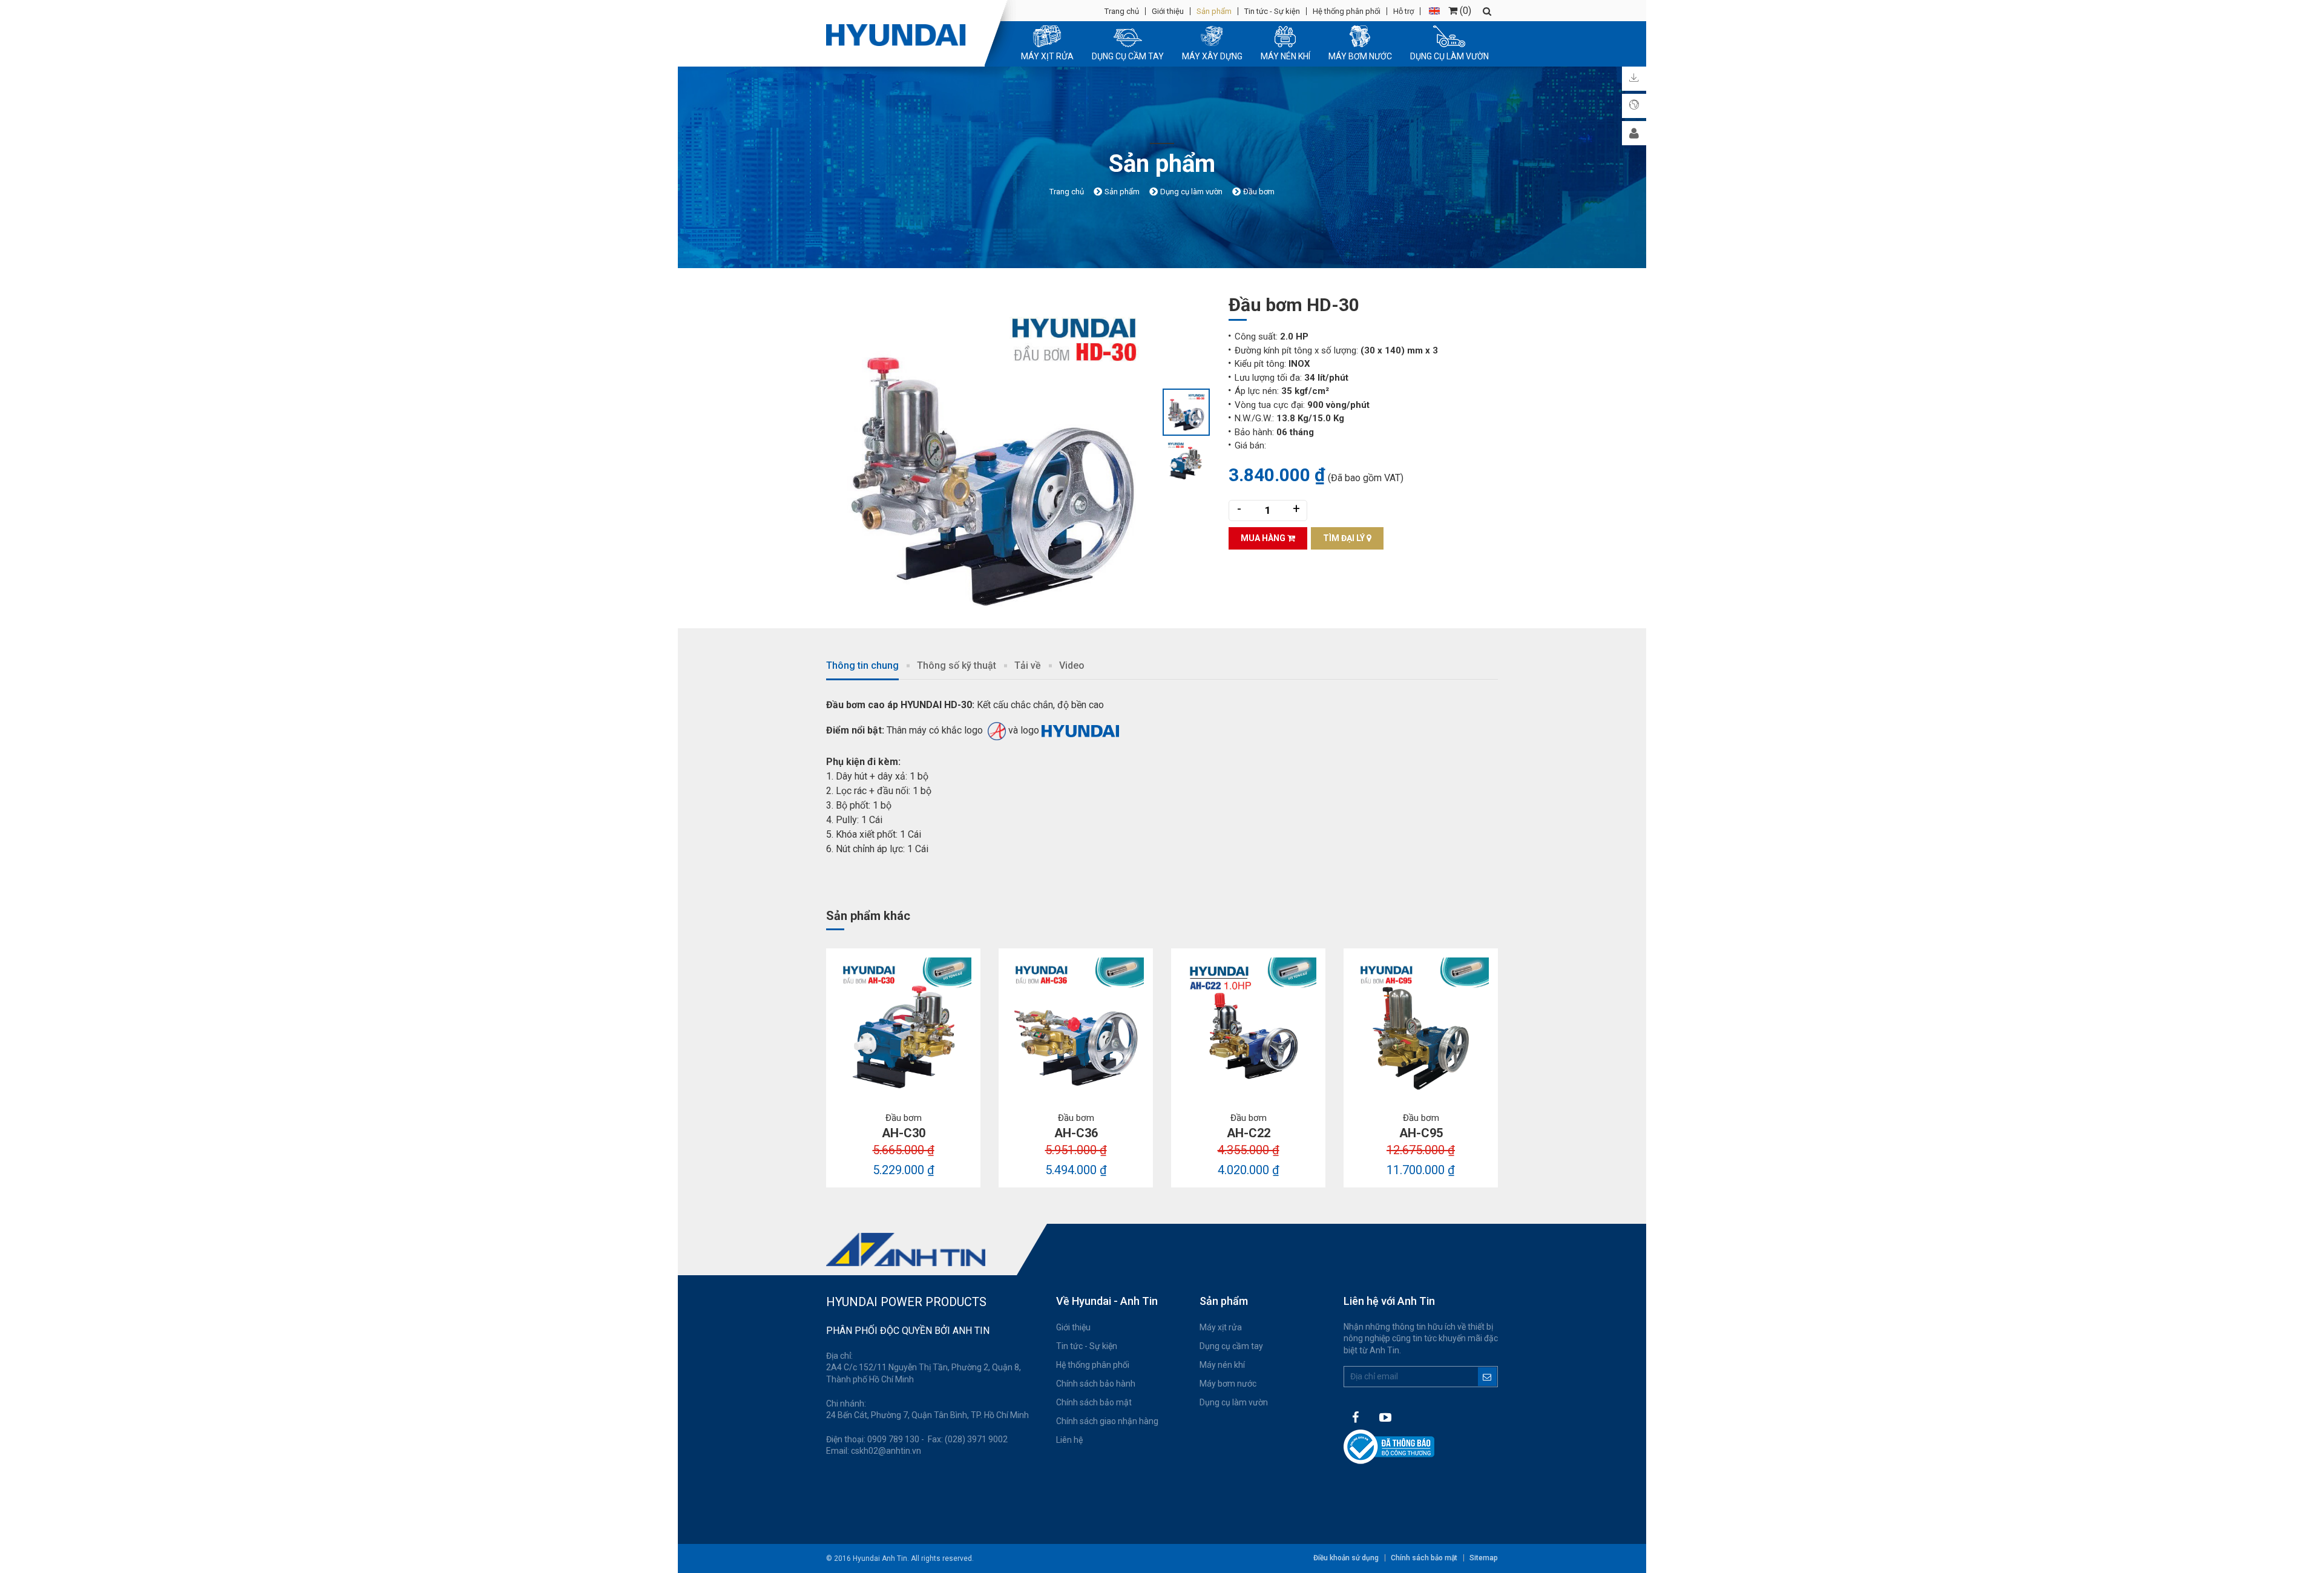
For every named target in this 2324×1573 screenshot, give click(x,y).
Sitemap (1484, 1558)
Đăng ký (1487, 1377)
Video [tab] (1072, 665)
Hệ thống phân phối (1347, 11)
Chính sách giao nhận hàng (1107, 1421)
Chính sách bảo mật (1094, 1402)
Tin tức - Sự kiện (1272, 11)
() (1464, 11)
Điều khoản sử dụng (1346, 1558)
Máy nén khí (1222, 1365)
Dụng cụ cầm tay (1231, 1346)
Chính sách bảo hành (1096, 1384)
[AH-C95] (1421, 1026)
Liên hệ (1069, 1440)
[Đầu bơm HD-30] (994, 460)
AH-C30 (904, 1133)
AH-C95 (1421, 1133)
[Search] (1487, 11)
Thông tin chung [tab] (862, 665)
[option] (994, 460)
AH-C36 (1076, 1133)
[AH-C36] (1076, 1026)
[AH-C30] (903, 1026)
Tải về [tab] (1028, 665)
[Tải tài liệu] (1634, 79)
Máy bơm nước (1228, 1384)
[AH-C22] (1248, 1026)
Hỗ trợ (1403, 11)
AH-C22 (1249, 1133)
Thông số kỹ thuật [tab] (957, 665)
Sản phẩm (1214, 11)
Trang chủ (1122, 11)
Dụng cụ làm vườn (1234, 1402)
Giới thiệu (1168, 11)
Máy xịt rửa (1221, 1327)
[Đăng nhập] (1634, 133)
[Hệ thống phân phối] (1634, 106)
